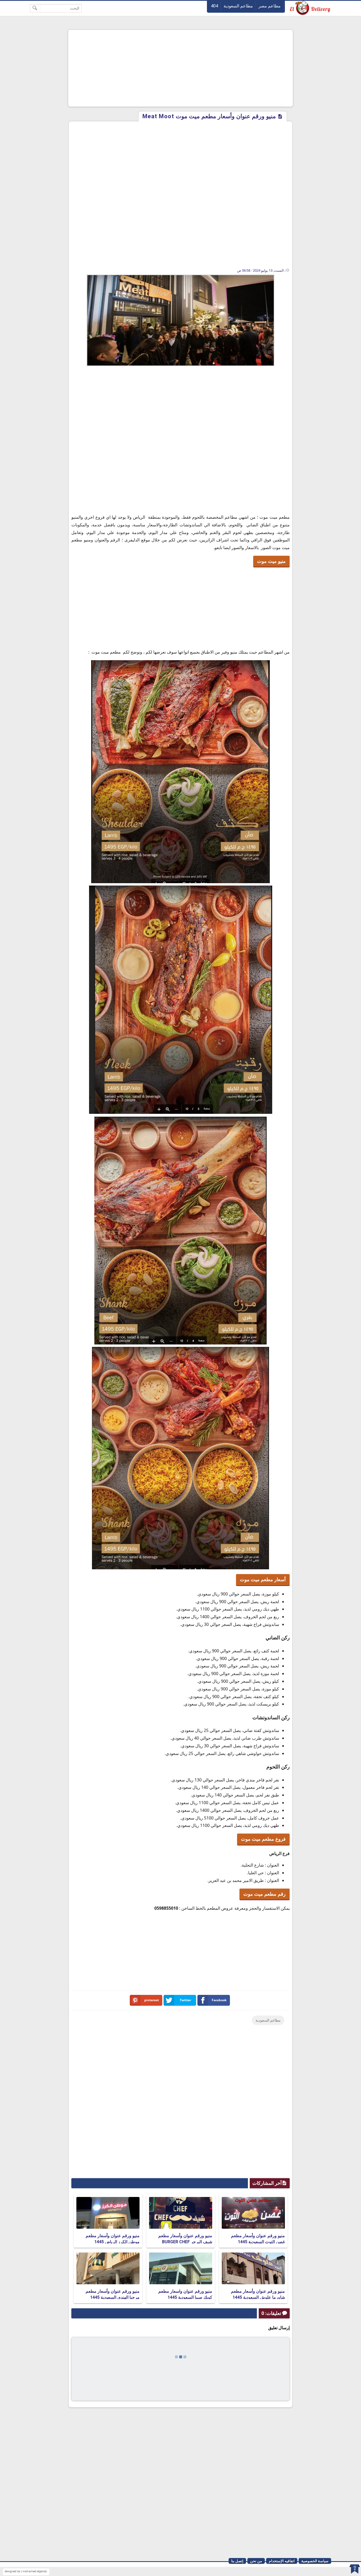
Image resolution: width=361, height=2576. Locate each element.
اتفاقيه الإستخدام (282, 2561)
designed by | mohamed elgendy (26, 2571)
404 (214, 6)
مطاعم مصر (270, 6)
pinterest (152, 2000)
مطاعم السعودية (238, 6)
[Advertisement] (181, 68)
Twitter (185, 2000)
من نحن (256, 2561)
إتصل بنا (237, 2561)
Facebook (219, 2000)
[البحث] (35, 8)
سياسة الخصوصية (315, 2561)
